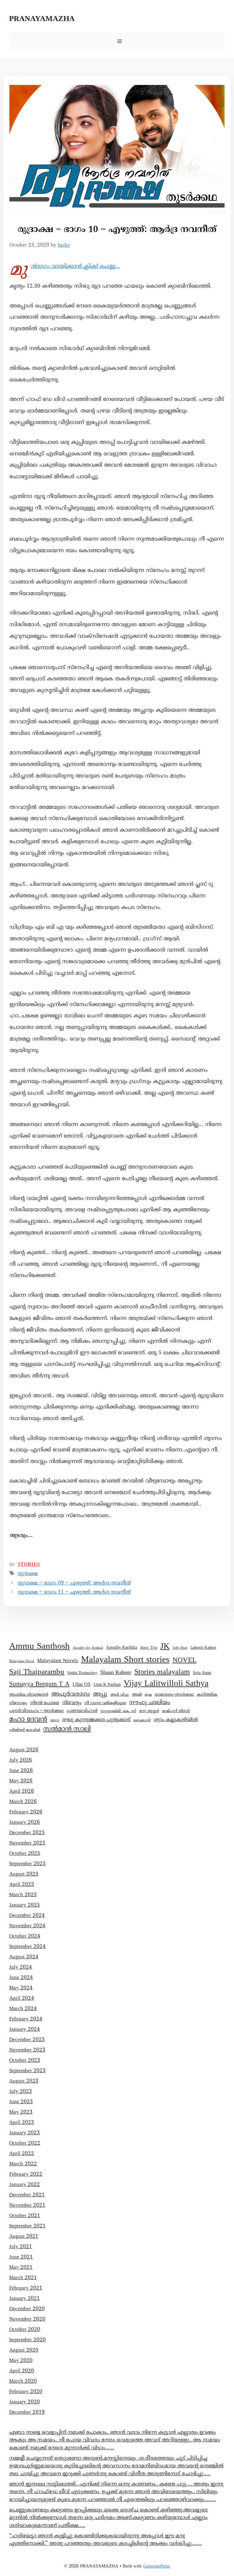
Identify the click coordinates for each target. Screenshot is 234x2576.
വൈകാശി (142, 1720)
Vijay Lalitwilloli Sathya (166, 1684)
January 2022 (25, 2185)
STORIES (29, 1564)
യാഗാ (55, 1720)
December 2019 (27, 2413)
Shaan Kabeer (116, 1673)
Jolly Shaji (180, 1648)
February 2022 (26, 2174)
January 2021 (25, 2299)
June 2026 (21, 1771)
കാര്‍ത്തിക (207, 1695)
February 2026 (26, 1812)
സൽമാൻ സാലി (67, 1729)
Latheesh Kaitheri (203, 1648)
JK (165, 1647)
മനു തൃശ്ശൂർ (149, 1711)
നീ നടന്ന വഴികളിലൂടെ (105, 1703)
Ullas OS (82, 1685)
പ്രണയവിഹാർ (82, 1711)
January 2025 (25, 1905)
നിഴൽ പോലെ (45, 1703)
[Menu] (117, 42)
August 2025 (24, 1874)
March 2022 (23, 2164)
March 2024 (23, 2009)
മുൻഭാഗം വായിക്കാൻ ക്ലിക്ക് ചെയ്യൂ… (75, 267)
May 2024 (21, 1988)
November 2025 (27, 1843)
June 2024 (21, 1978)
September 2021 (27, 2226)
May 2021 (21, 2268)
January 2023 (25, 2133)
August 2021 (24, 2237)
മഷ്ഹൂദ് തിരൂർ (176, 1711)
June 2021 (21, 2257)
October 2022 (25, 2143)
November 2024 (27, 1926)
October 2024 (25, 1936)
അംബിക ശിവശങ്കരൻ (29, 1695)
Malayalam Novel (22, 1661)
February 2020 (26, 2392)
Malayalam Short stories (125, 1660)
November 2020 (27, 2319)
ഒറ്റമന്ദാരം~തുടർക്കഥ (174, 1695)
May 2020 (21, 2361)
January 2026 (25, 1823)
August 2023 (24, 2081)
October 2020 (25, 2330)
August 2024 (24, 1957)
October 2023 (25, 2061)
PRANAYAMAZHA (42, 19)
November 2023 (27, 2050)
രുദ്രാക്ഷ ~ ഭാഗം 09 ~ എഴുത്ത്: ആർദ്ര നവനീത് (74, 1583)
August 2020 (24, 2350)
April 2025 (22, 1885)
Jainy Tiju (149, 1648)
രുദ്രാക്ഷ (28, 1574)
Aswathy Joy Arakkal (88, 1648)
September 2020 (27, 2340)
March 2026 (23, 1802)
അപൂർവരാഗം (71, 1694)
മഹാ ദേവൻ (28, 1720)
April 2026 (22, 1792)
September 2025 (27, 1864)
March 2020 (23, 2381)
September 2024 (27, 1947)
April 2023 (22, 2123)
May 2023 (21, 2112)
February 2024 (26, 2019)
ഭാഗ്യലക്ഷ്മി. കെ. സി (118, 1711)
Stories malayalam (162, 1672)
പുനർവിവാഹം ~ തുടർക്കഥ (36, 1711)
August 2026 (24, 1750)
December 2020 (27, 2309)
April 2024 (22, 1999)
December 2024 (27, 1916)
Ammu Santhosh (39, 1647)
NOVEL (184, 1660)
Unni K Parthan (107, 1685)
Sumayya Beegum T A (39, 1684)
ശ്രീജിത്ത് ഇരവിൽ (25, 1730)
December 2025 (27, 1833)
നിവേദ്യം (72, 1703)
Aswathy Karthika (122, 1648)
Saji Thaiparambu (37, 1672)
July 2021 (21, 2247)
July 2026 (21, 1760)
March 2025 (23, 1895)
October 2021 (25, 2216)
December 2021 (27, 2195)
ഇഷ (148, 1695)
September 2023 (27, 2071)
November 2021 (27, 2206)
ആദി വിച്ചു (120, 1695)
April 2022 (22, 2154)
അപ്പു (100, 1694)
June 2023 (21, 2102)
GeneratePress (157, 2566)
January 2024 (25, 2030)
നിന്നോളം (18, 1703)
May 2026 (21, 1781)
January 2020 (25, 2402)
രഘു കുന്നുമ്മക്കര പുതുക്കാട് (96, 1720)
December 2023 (27, 2040)
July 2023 (21, 2092)
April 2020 (22, 2371)
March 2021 (23, 2278)
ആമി (137, 1695)
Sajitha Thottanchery (82, 1673)
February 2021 (26, 2288)
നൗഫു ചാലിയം (150, 1703)
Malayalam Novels (58, 1661)
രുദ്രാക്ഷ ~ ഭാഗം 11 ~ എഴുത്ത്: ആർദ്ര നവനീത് (74, 1592)
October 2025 (25, 1854)
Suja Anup (202, 1673)
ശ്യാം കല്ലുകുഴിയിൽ (176, 1720)
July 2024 (21, 1967)
